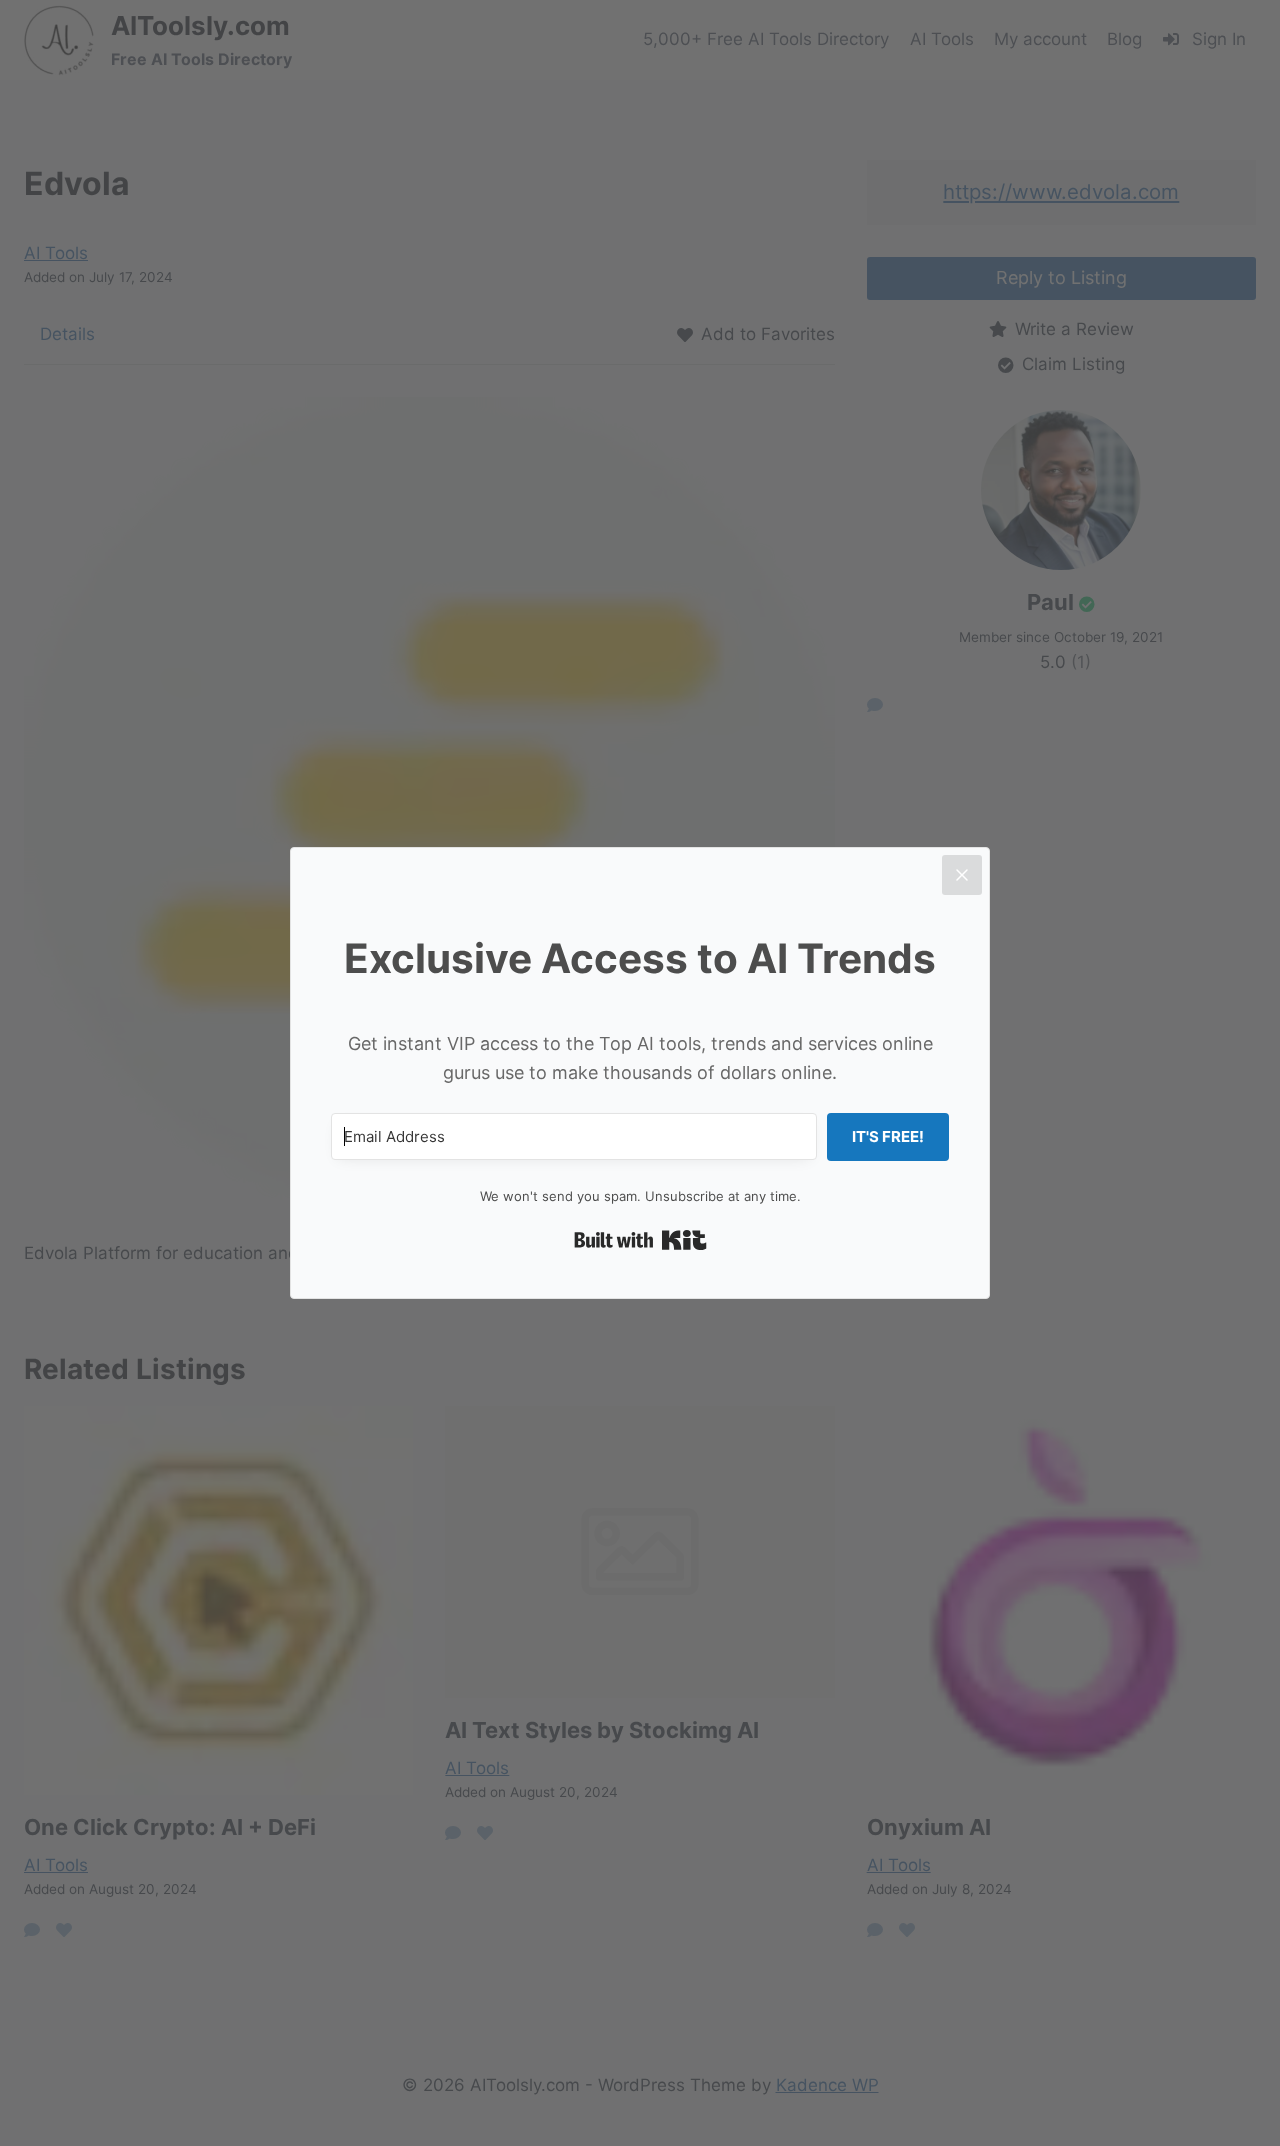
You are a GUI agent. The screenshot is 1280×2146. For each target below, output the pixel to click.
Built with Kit (640, 1240)
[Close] (962, 875)
